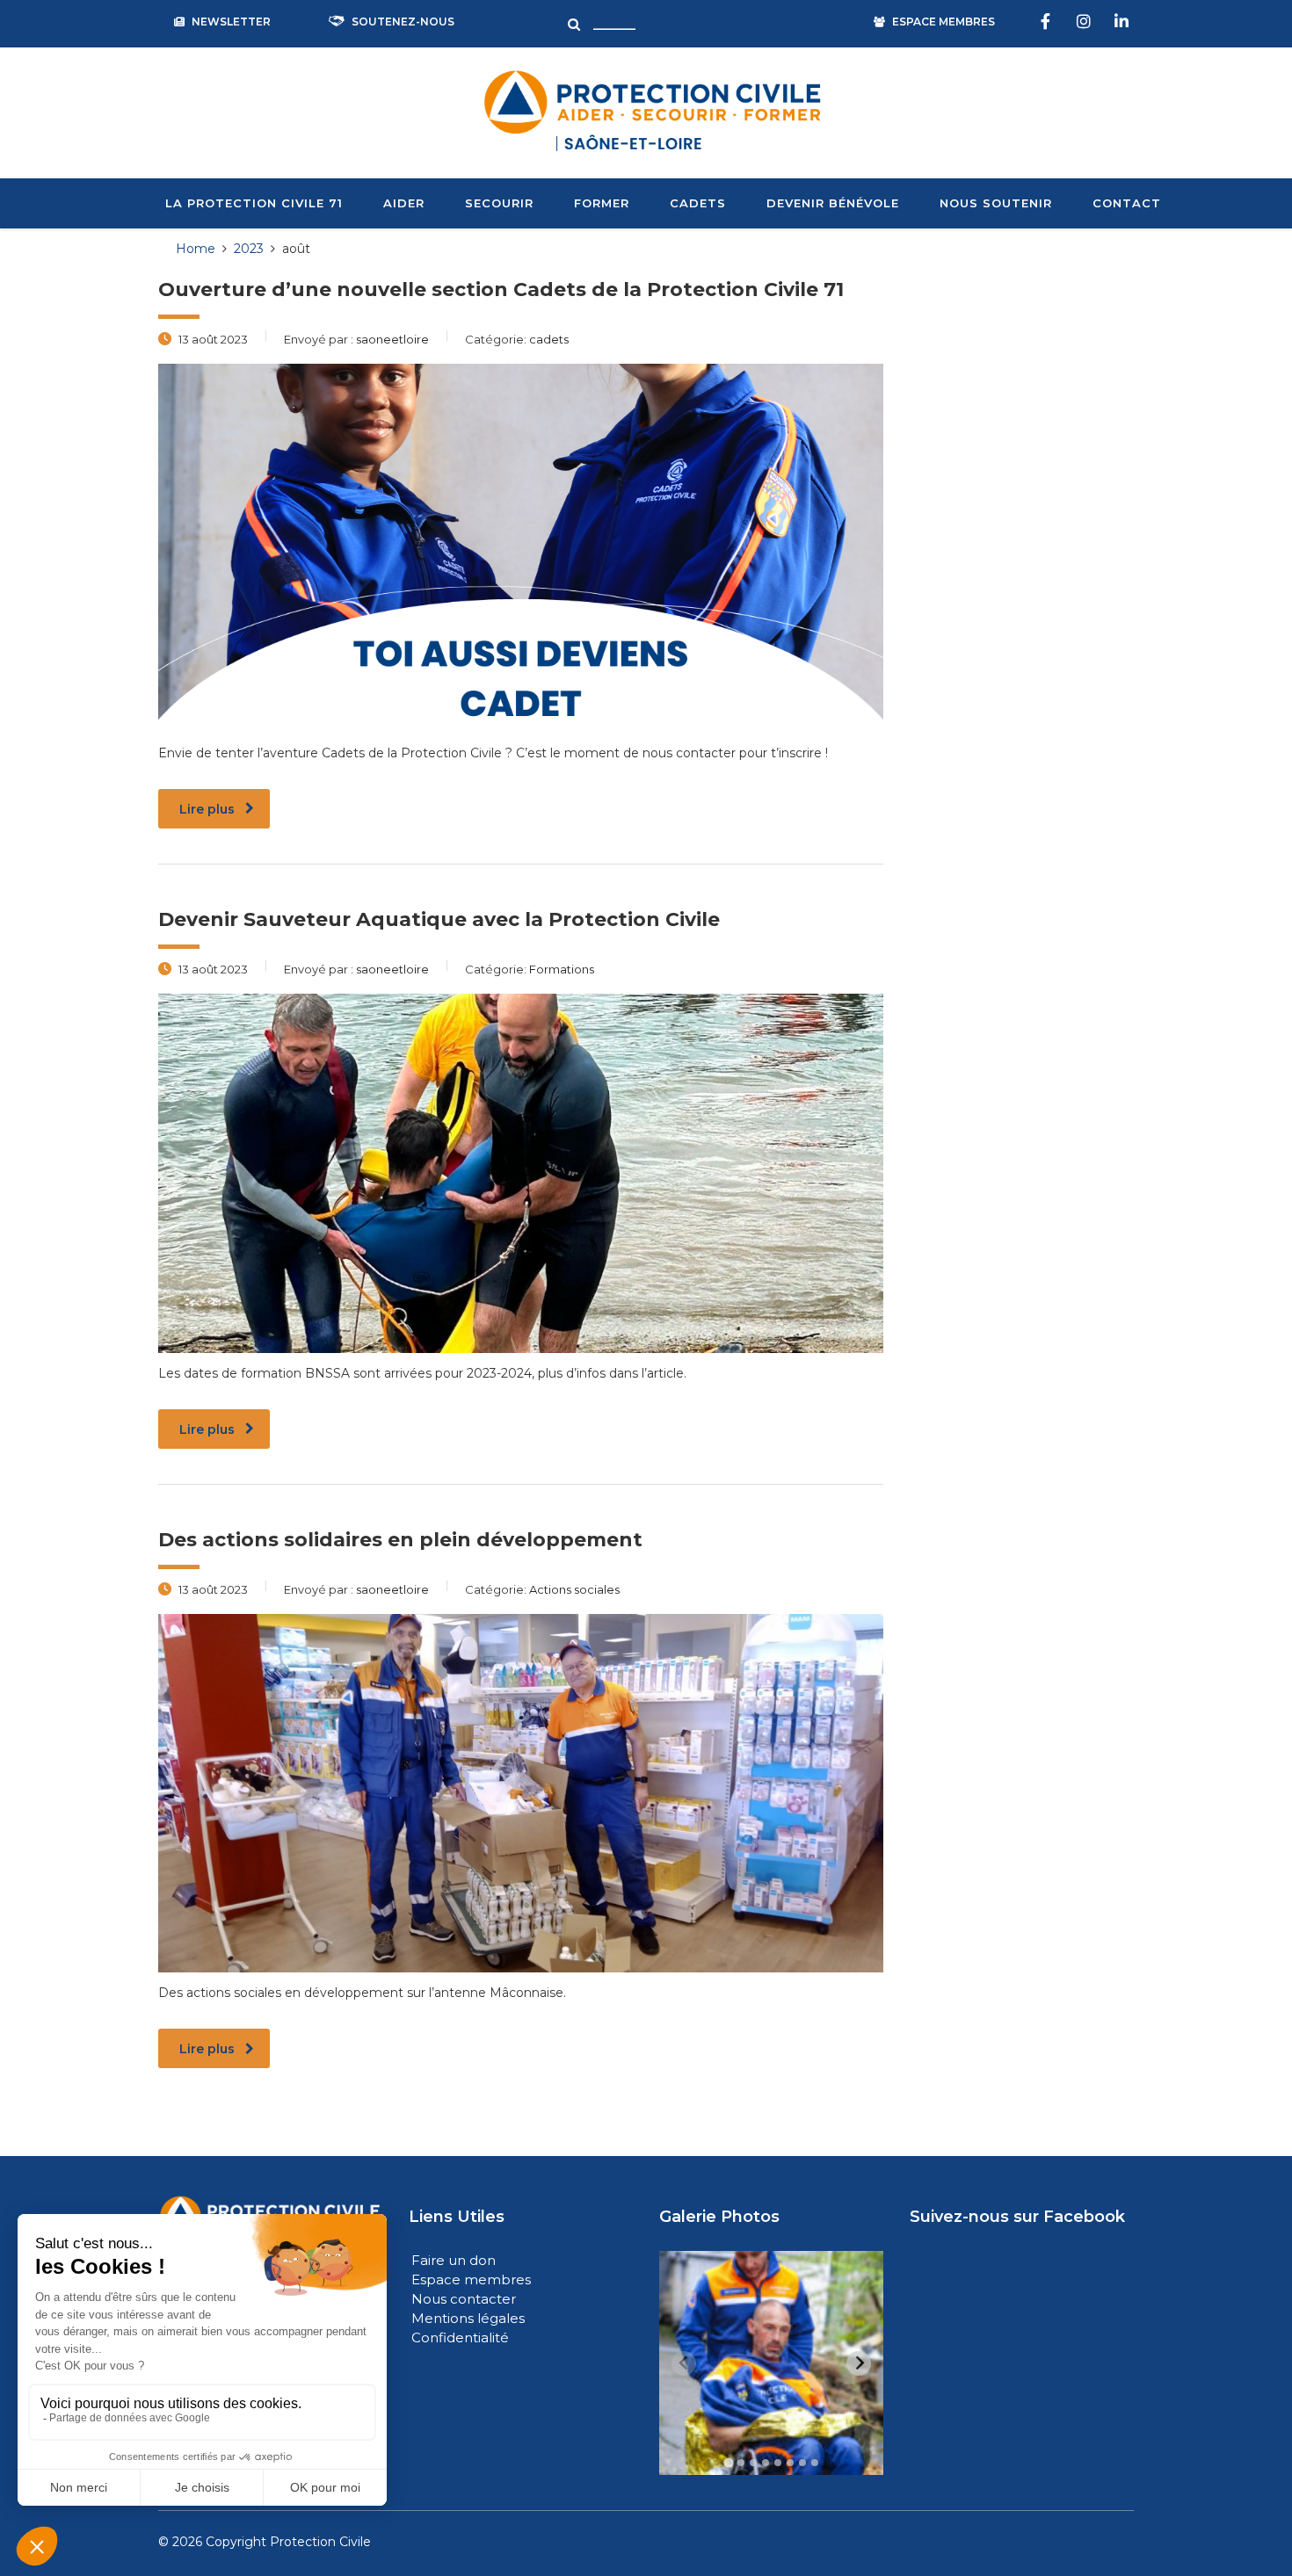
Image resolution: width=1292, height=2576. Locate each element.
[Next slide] (859, 2363)
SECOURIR (499, 203)
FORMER (602, 203)
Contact (1127, 203)
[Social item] (1048, 22)
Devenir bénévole (833, 203)
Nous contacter (464, 2299)
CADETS (698, 203)
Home (196, 249)
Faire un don (454, 2260)
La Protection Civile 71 (254, 203)
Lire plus (207, 809)
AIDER (404, 203)
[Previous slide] (684, 2363)
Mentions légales (468, 2318)
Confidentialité (460, 2337)
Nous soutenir (996, 203)
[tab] (728, 2463)
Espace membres (471, 2279)
